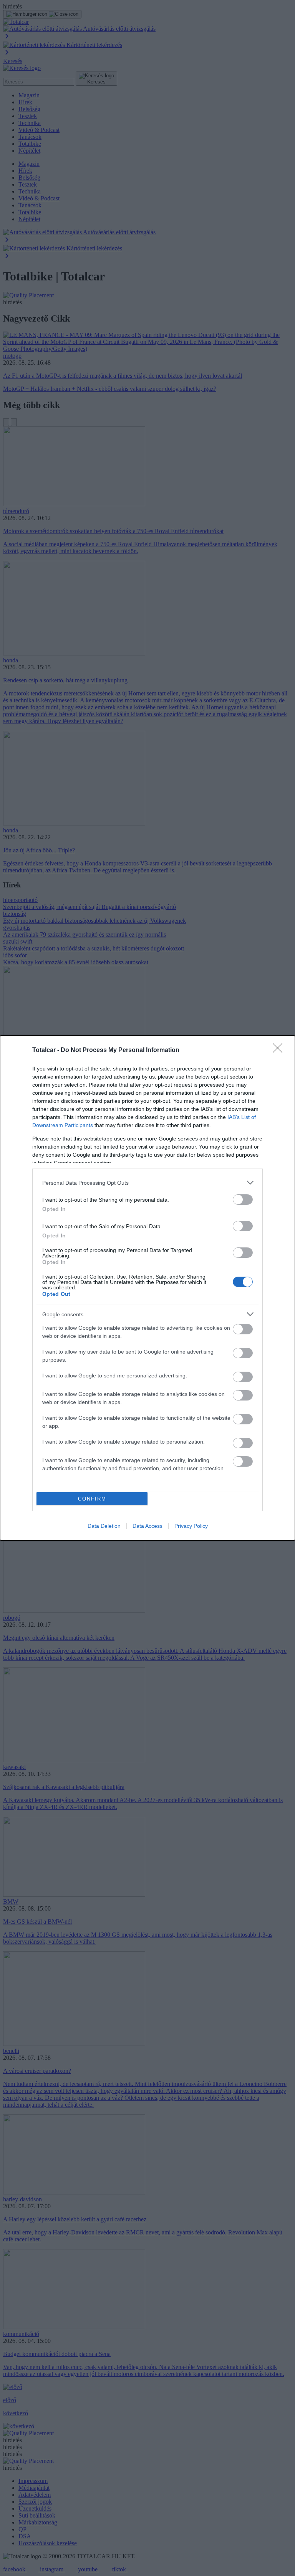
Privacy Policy (191, 1526)
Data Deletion (104, 1526)
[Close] (280, 1050)
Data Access (147, 1526)
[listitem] (147, 1183)
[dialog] (147, 1288)
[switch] (243, 1200)
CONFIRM (92, 1499)
